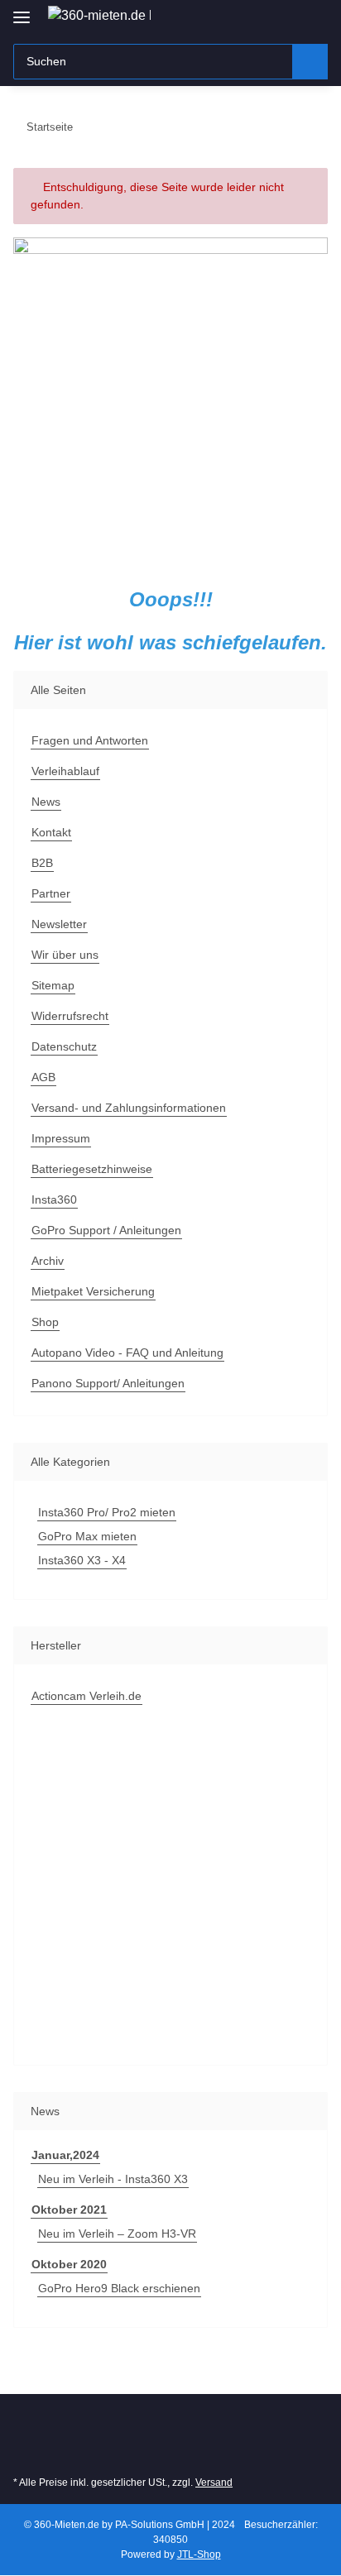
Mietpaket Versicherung (93, 1291)
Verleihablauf (65, 771)
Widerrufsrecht (70, 1016)
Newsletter (59, 924)
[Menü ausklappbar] (22, 10)
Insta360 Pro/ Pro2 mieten (107, 1512)
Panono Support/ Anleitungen (108, 1383)
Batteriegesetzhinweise (92, 1169)
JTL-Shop (199, 2554)
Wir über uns (65, 955)
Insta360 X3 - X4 (82, 1560)
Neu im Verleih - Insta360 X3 (113, 2179)
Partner (51, 893)
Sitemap (53, 985)
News (46, 802)
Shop (45, 1322)
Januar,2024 (65, 2155)
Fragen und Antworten (90, 740)
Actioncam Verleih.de (86, 1696)
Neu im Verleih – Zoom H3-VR (117, 2234)
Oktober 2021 (69, 2210)
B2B (42, 863)
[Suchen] (310, 62)
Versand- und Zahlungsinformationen (129, 1108)
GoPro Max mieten (87, 1536)
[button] (285, 18)
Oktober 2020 (69, 2264)
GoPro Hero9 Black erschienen (119, 2288)
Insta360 (54, 1199)
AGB (43, 1077)
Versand (214, 2483)
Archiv (48, 1261)
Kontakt (51, 832)
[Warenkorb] (314, 18)
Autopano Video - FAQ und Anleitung (127, 1353)
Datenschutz (64, 1046)
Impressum (61, 1138)
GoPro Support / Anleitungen (106, 1230)
